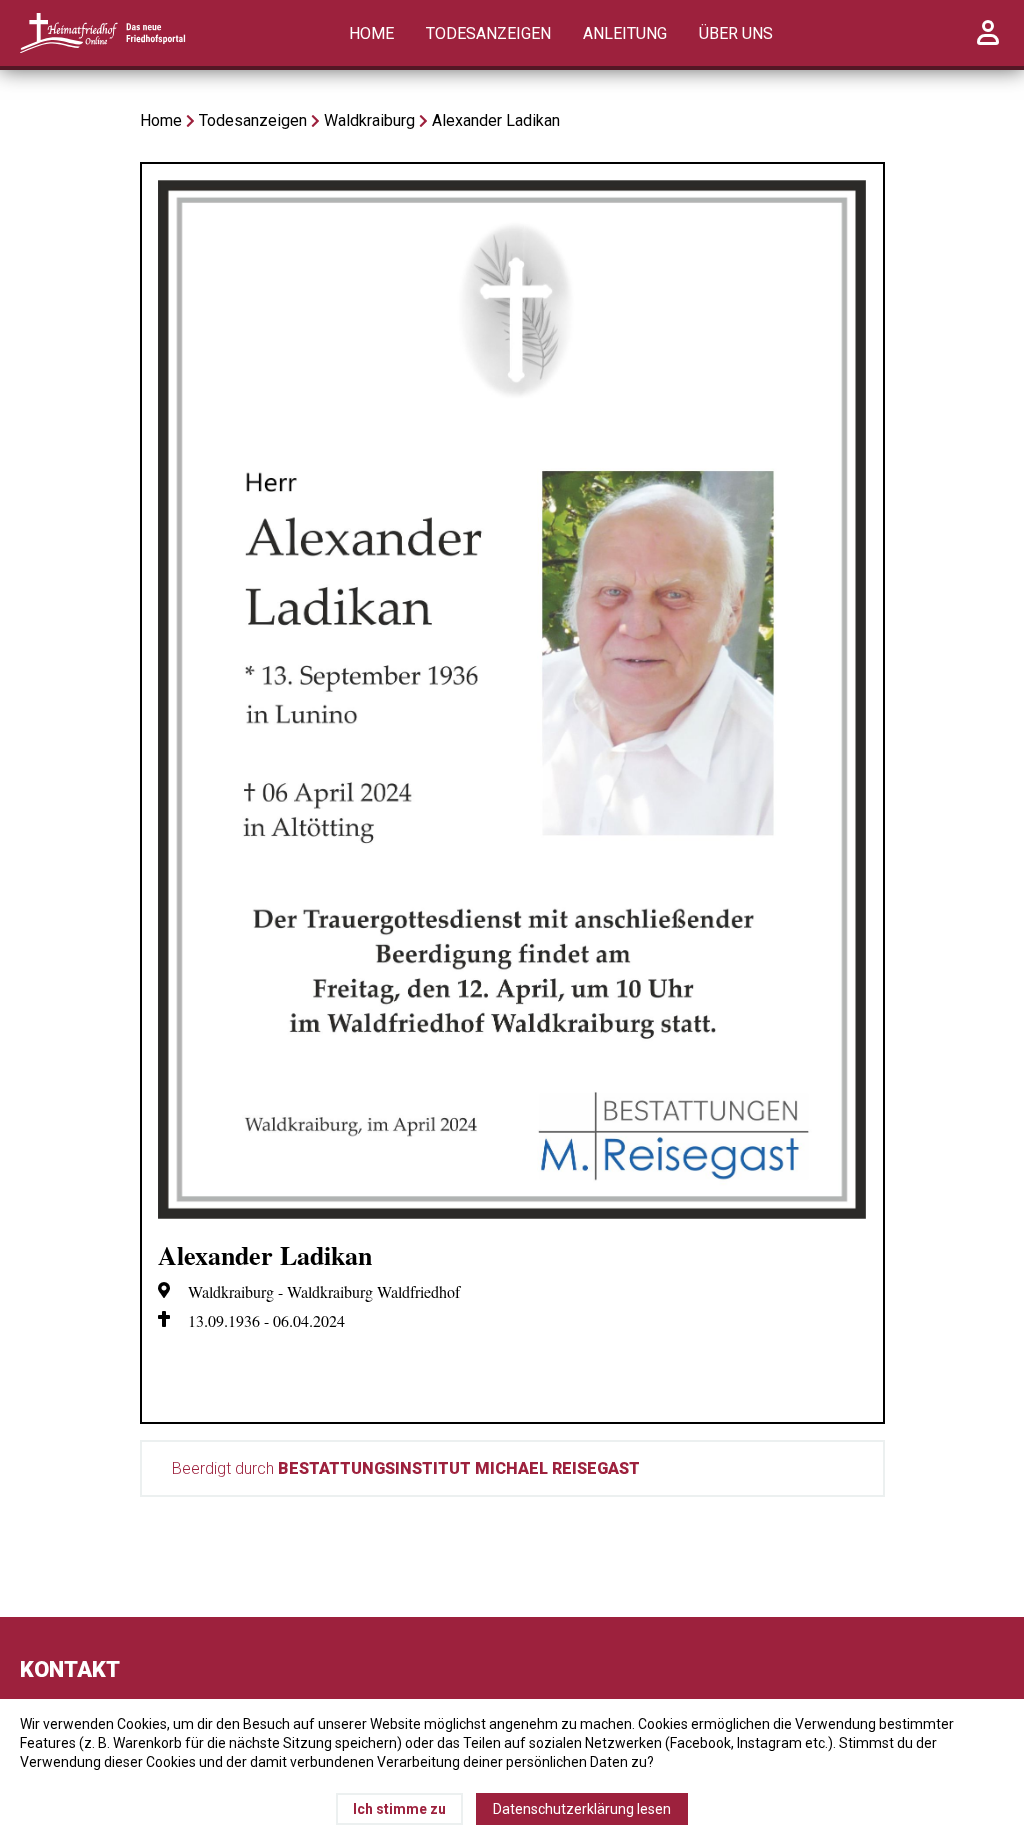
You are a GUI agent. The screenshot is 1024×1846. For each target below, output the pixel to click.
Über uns (736, 33)
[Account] (988, 43)
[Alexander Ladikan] (512, 1213)
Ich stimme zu (399, 1809)
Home (371, 33)
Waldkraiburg (369, 120)
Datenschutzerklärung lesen (582, 1809)
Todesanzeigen (488, 33)
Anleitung (625, 33)
